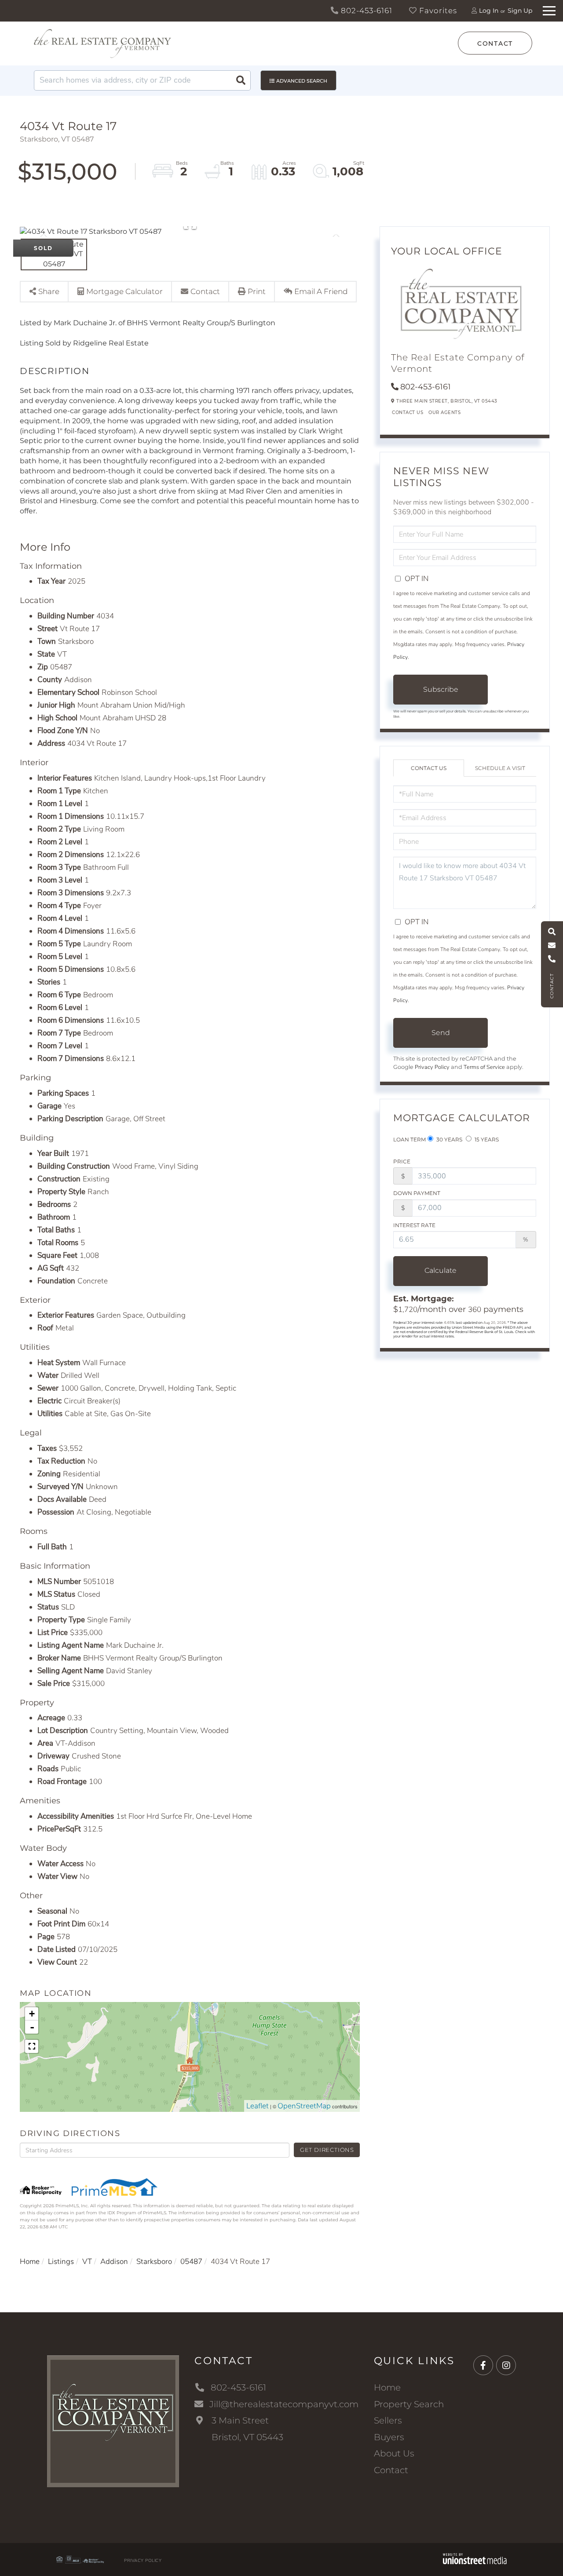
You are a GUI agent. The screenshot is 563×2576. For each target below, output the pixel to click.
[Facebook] (483, 2366)
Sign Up (520, 11)
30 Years (449, 1139)
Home (30, 2262)
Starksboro (154, 2262)
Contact (495, 44)
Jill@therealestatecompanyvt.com (284, 2404)
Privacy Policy (432, 1067)
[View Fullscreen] (32, 2046)
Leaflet (258, 2106)
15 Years (486, 1139)
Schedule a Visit (500, 768)
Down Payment (417, 1193)
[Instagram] (506, 2366)
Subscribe (441, 689)
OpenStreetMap (304, 2106)
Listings (61, 2262)
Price (402, 1161)
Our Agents (444, 412)
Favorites (437, 11)
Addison (114, 2262)
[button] (241, 80)
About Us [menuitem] (394, 2453)
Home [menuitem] (387, 2387)
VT (87, 2262)
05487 (191, 2262)
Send (441, 1033)
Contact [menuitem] (391, 2470)
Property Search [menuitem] (409, 2404)
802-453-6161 (366, 11)
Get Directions (327, 2150)
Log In (489, 11)
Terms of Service (484, 1067)
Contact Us (408, 412)
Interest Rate (414, 1225)
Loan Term (409, 1139)
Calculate (441, 1270)
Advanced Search (302, 81)
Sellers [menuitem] (388, 2420)
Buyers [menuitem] (389, 2437)
